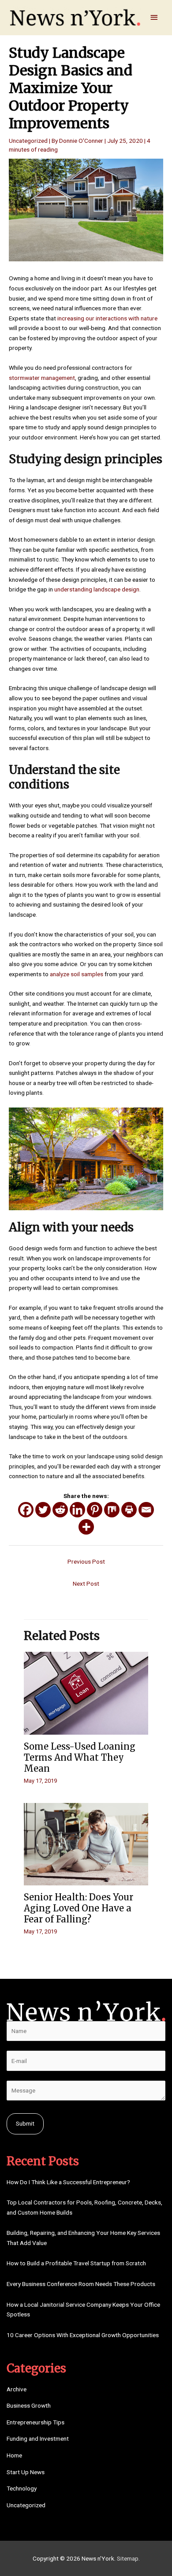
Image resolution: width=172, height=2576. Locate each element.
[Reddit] (60, 1510)
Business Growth (29, 2405)
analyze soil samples (77, 974)
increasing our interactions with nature (107, 318)
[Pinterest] (95, 1510)
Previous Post (86, 1561)
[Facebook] (26, 1510)
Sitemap (128, 2558)
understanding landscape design (97, 589)
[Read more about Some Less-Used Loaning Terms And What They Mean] (86, 1693)
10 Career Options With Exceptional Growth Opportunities (83, 2335)
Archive (17, 2389)
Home (14, 2455)
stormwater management (42, 378)
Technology (22, 2488)
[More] (86, 1527)
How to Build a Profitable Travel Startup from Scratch (76, 2263)
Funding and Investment (38, 2438)
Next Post (86, 1584)
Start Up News (26, 2472)
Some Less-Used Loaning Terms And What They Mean (80, 1757)
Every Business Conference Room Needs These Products (81, 2284)
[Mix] (112, 1510)
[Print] (129, 1510)
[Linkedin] (77, 1510)
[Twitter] (43, 1510)
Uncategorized (28, 141)
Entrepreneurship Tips (36, 2422)
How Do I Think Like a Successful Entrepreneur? (68, 2182)
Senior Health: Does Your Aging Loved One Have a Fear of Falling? (79, 1908)
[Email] (146, 1510)
